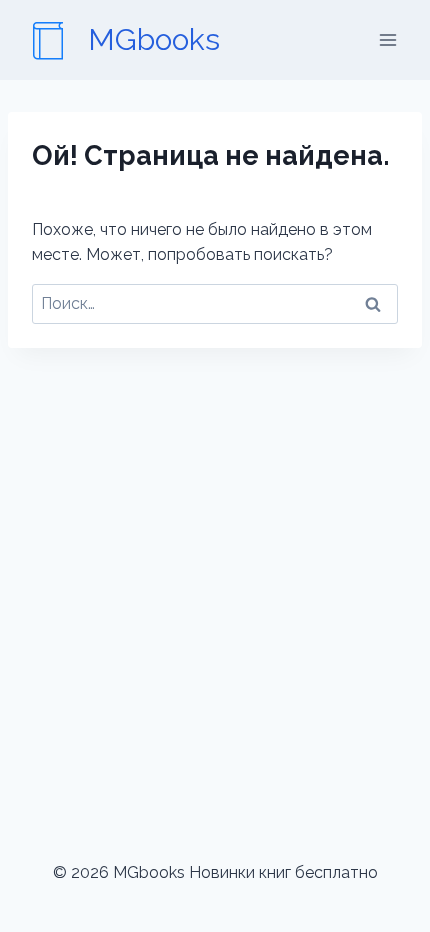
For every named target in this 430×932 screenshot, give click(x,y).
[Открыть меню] (387, 39)
